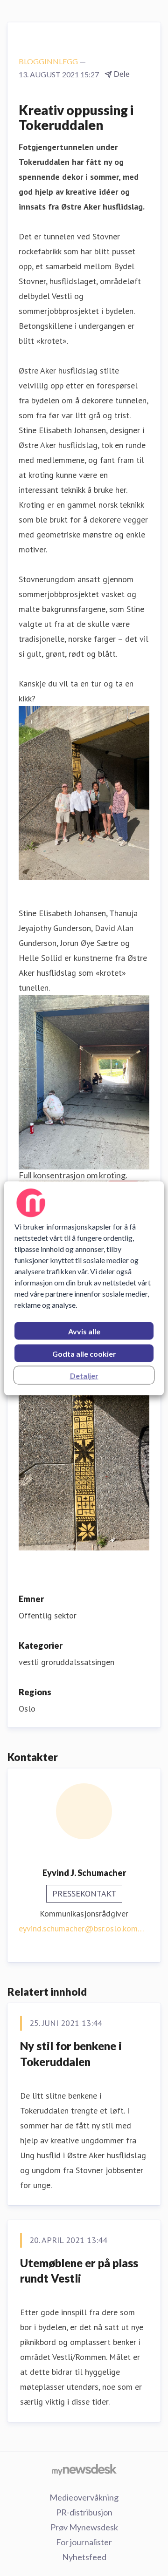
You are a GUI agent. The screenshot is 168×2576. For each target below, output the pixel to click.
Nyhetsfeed (84, 2557)
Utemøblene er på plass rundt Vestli (79, 2271)
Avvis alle (84, 1331)
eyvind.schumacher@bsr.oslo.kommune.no (84, 1928)
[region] (84, 1288)
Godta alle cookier (84, 1353)
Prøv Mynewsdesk (84, 2527)
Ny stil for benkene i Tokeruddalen (71, 2054)
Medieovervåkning (84, 2497)
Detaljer (84, 1375)
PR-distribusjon (84, 2512)
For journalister (84, 2542)
